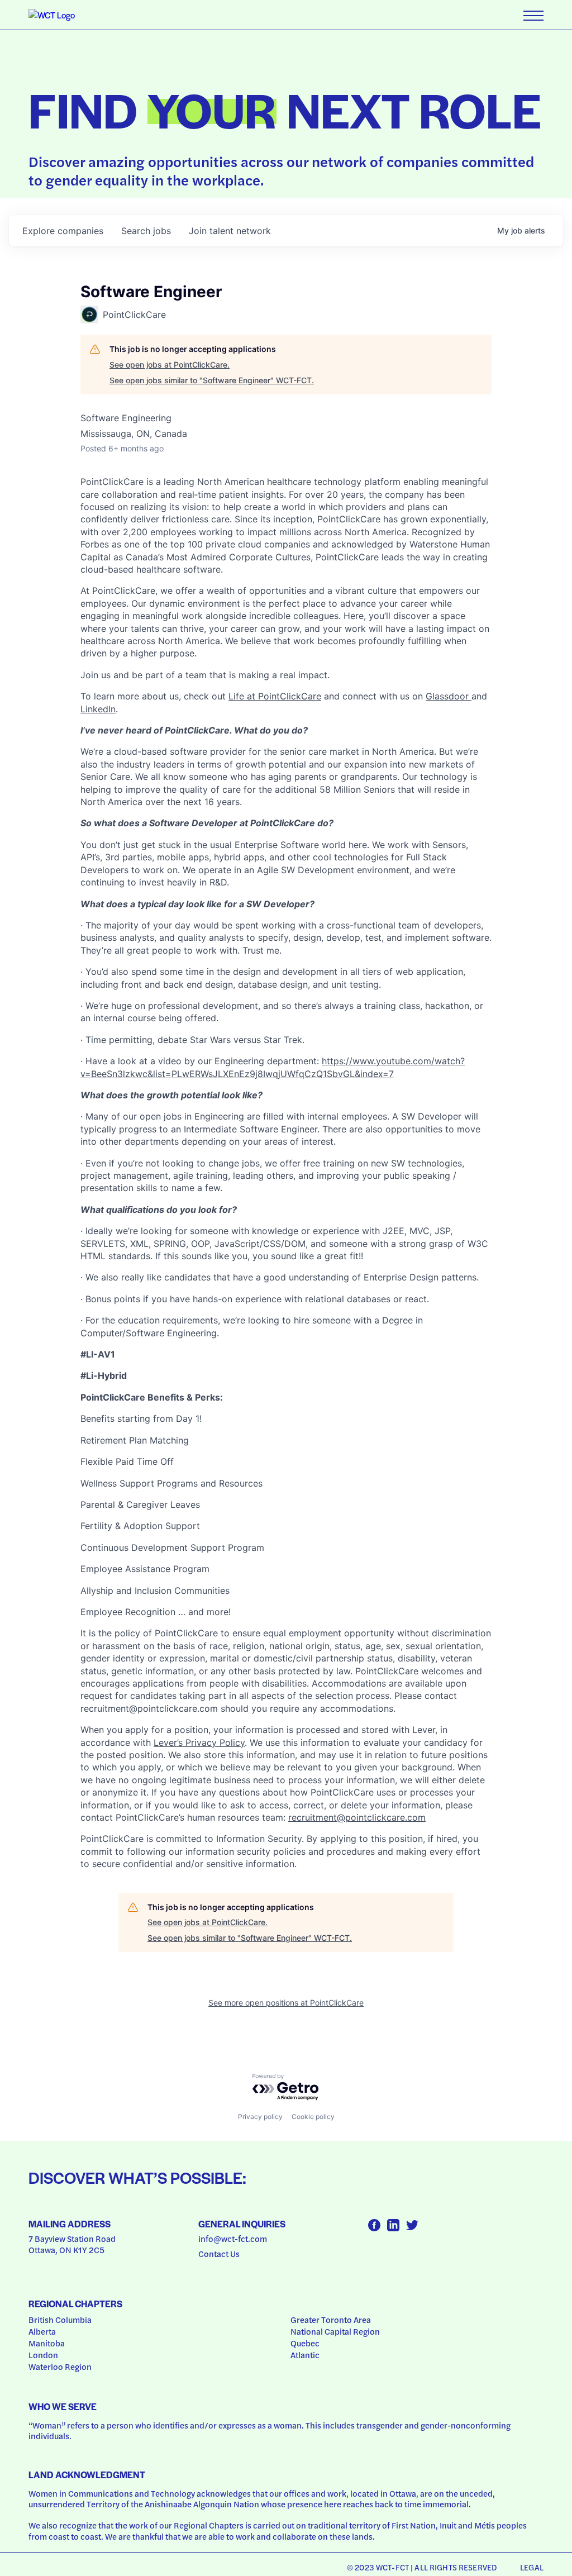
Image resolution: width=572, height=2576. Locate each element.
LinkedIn (98, 709)
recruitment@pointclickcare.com (357, 1817)
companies (63, 231)
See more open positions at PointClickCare (286, 2003)
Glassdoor (449, 696)
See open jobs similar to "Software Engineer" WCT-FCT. (212, 380)
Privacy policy (260, 2116)
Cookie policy (313, 2116)
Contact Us (219, 2254)
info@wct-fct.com (233, 2239)
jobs (146, 231)
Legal (532, 2567)
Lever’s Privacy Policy (199, 1742)
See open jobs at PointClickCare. (170, 365)
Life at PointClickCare (275, 696)
